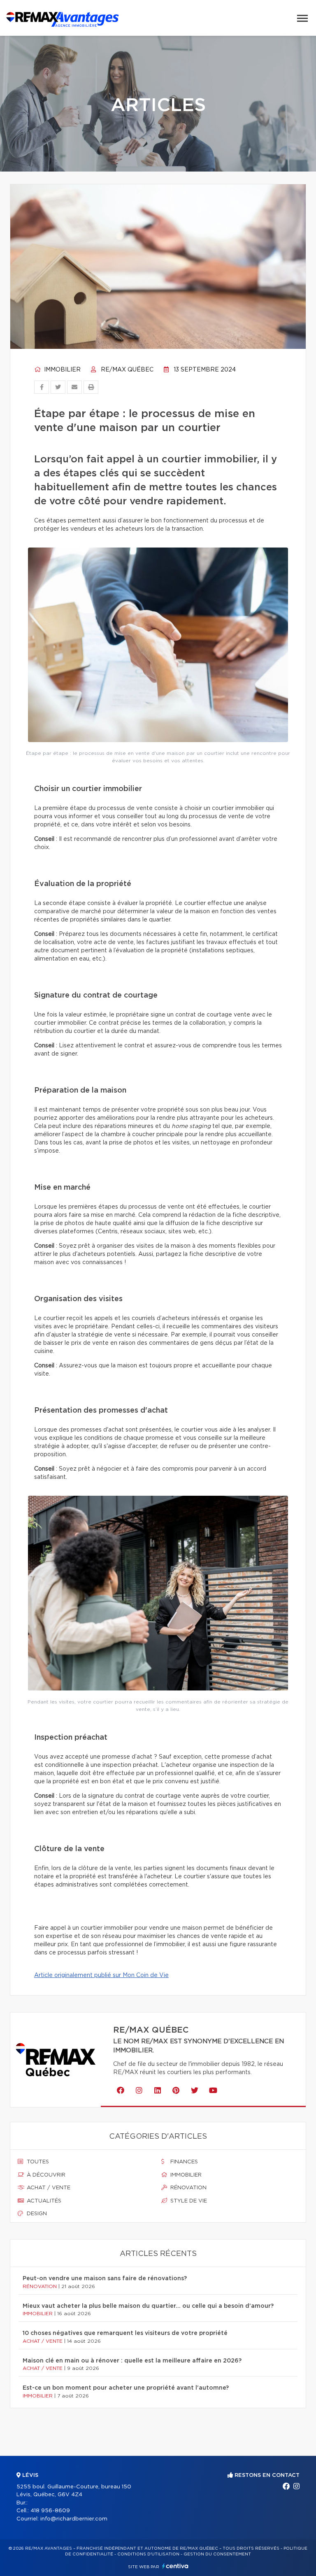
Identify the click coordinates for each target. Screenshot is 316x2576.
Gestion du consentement (217, 2554)
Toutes (37, 2162)
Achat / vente (48, 2188)
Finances (183, 2162)
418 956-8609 (50, 2511)
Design (36, 2214)
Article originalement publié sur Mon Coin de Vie (101, 1975)
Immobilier (62, 370)
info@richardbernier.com (74, 2519)
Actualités (43, 2201)
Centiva (175, 2566)
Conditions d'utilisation (148, 2554)
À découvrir (45, 2175)
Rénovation (188, 2188)
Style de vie (188, 2201)
